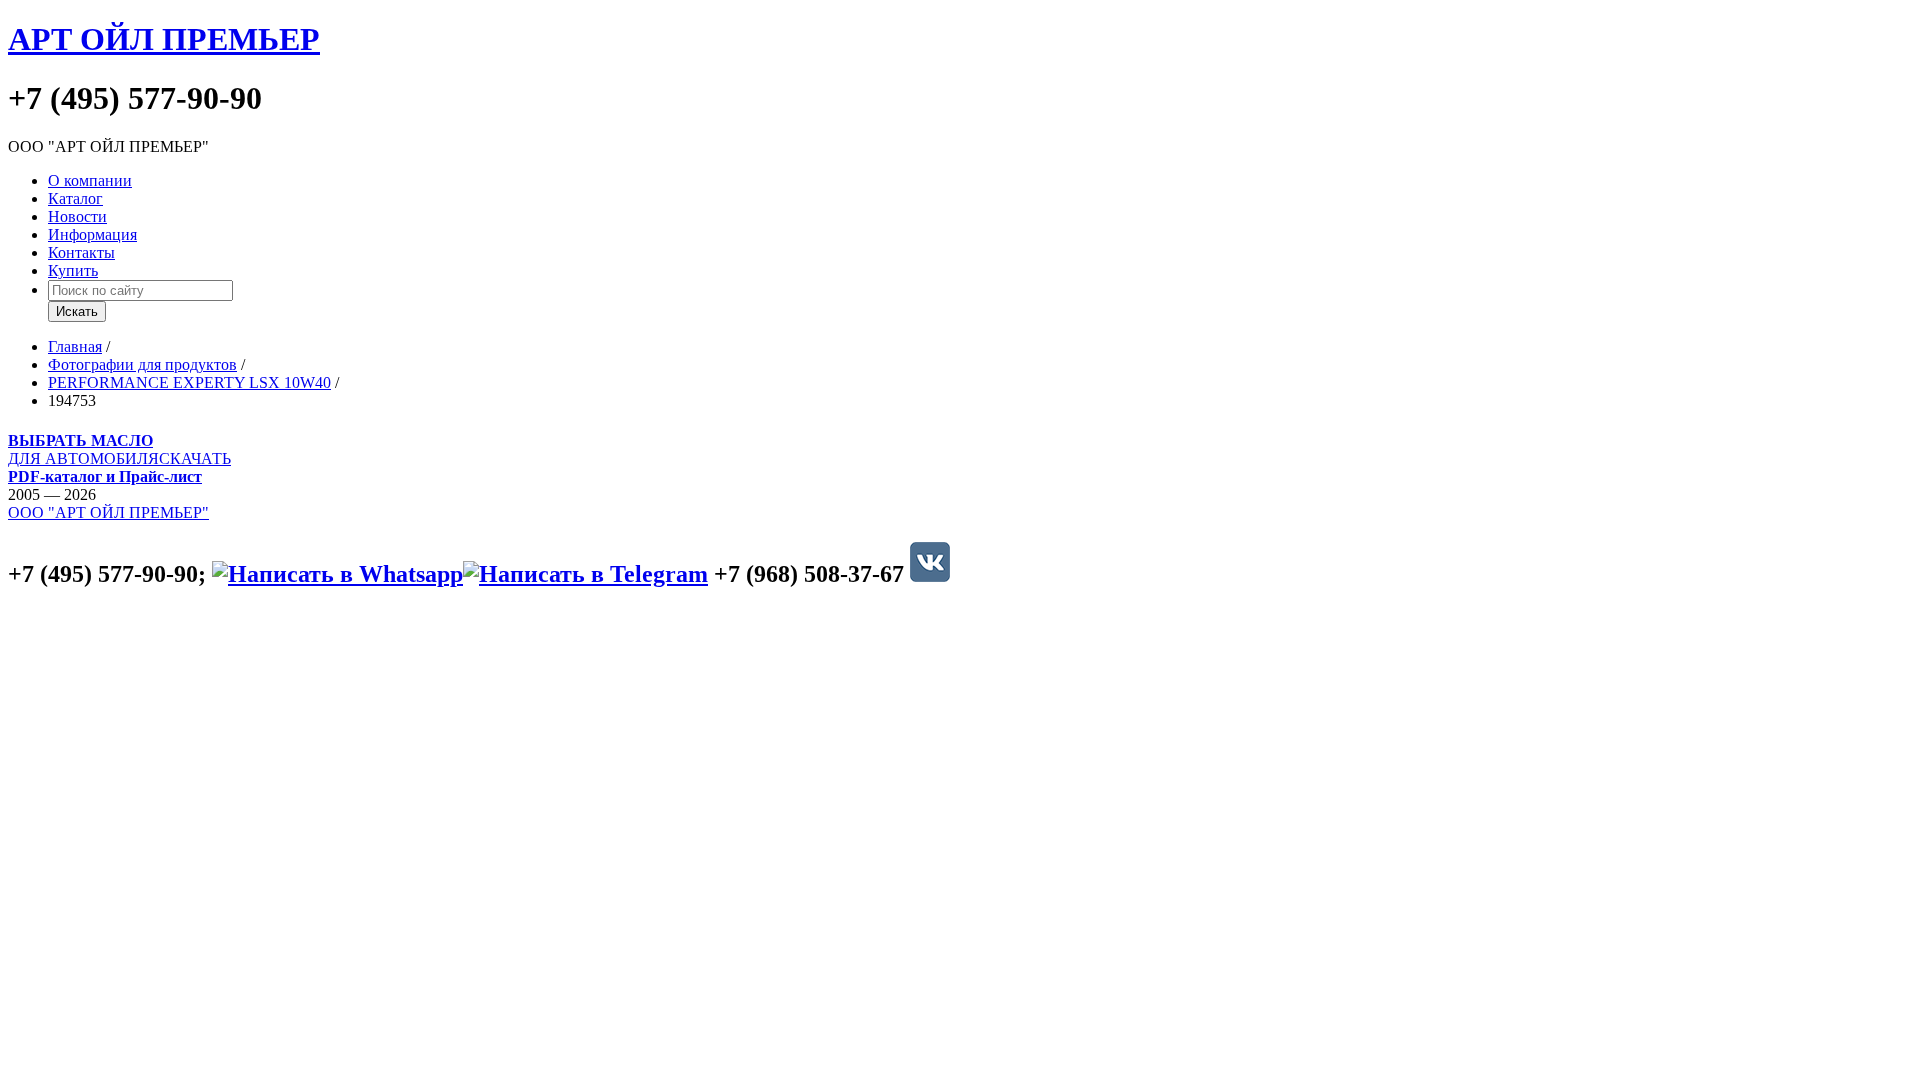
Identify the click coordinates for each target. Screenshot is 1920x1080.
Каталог (75, 198)
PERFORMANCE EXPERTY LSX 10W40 (189, 382)
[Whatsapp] (337, 574)
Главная (75, 346)
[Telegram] (585, 574)
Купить (73, 270)
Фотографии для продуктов (142, 364)
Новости (77, 216)
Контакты (81, 252)
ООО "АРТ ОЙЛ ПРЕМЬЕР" (108, 512)
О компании (90, 180)
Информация (92, 234)
